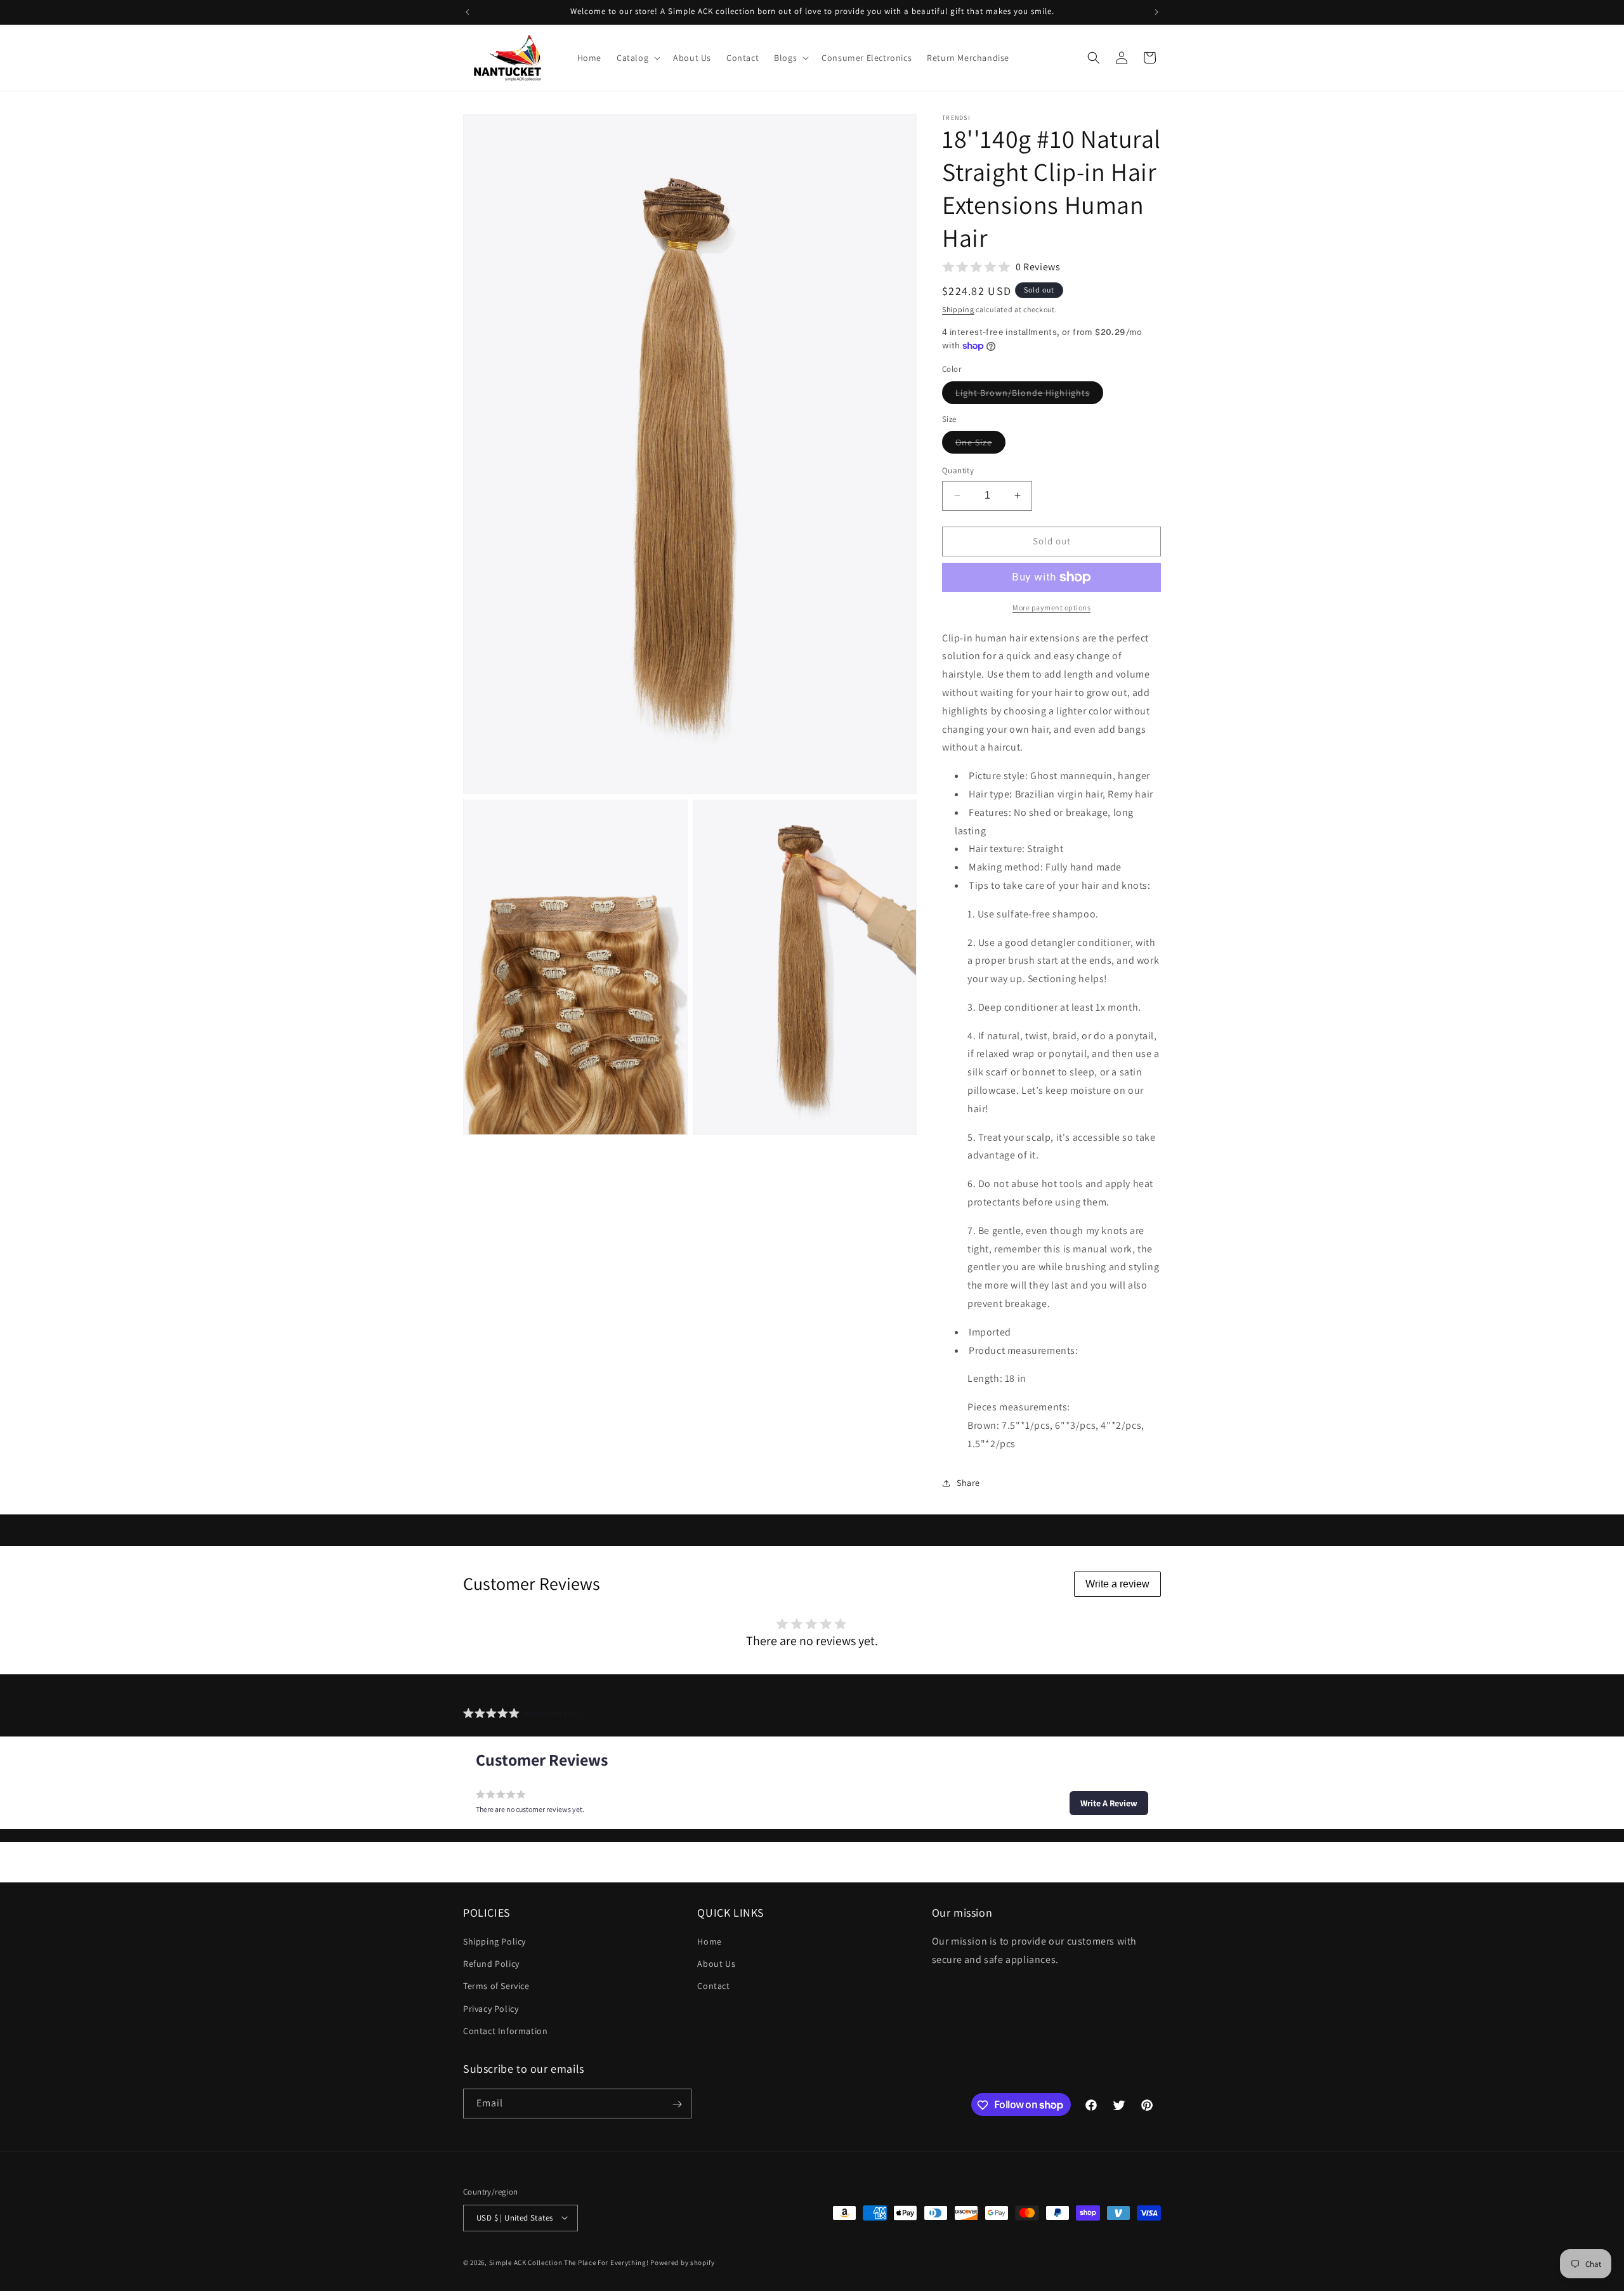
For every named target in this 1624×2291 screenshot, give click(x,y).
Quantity (958, 470)
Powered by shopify (683, 2262)
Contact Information (505, 2031)
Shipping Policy (494, 1941)
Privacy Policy (491, 2009)
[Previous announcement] (468, 12)
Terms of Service (496, 1986)
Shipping (958, 309)
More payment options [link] (1051, 607)
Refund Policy (491, 1964)
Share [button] (968, 1483)
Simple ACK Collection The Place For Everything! (569, 2262)
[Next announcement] (1156, 12)
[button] (637, 58)
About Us (716, 1964)
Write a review (1117, 1584)
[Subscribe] (677, 2104)
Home (709, 1941)
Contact (713, 1986)
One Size (980, 445)
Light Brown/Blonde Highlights (1029, 395)
